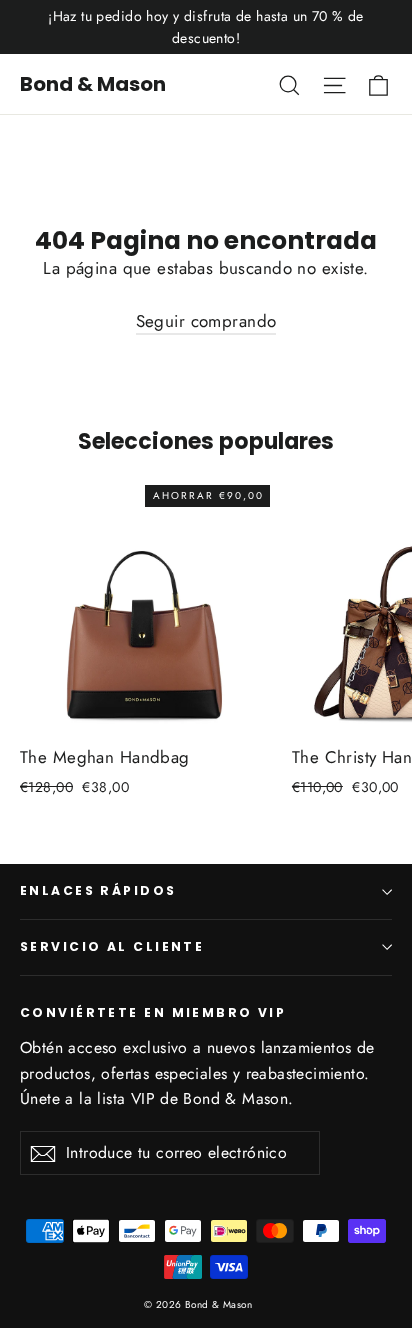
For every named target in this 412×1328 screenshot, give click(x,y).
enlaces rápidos (98, 890)
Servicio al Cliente (112, 946)
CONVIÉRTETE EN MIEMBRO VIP (153, 1012)
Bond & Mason (93, 84)
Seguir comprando (206, 321)
